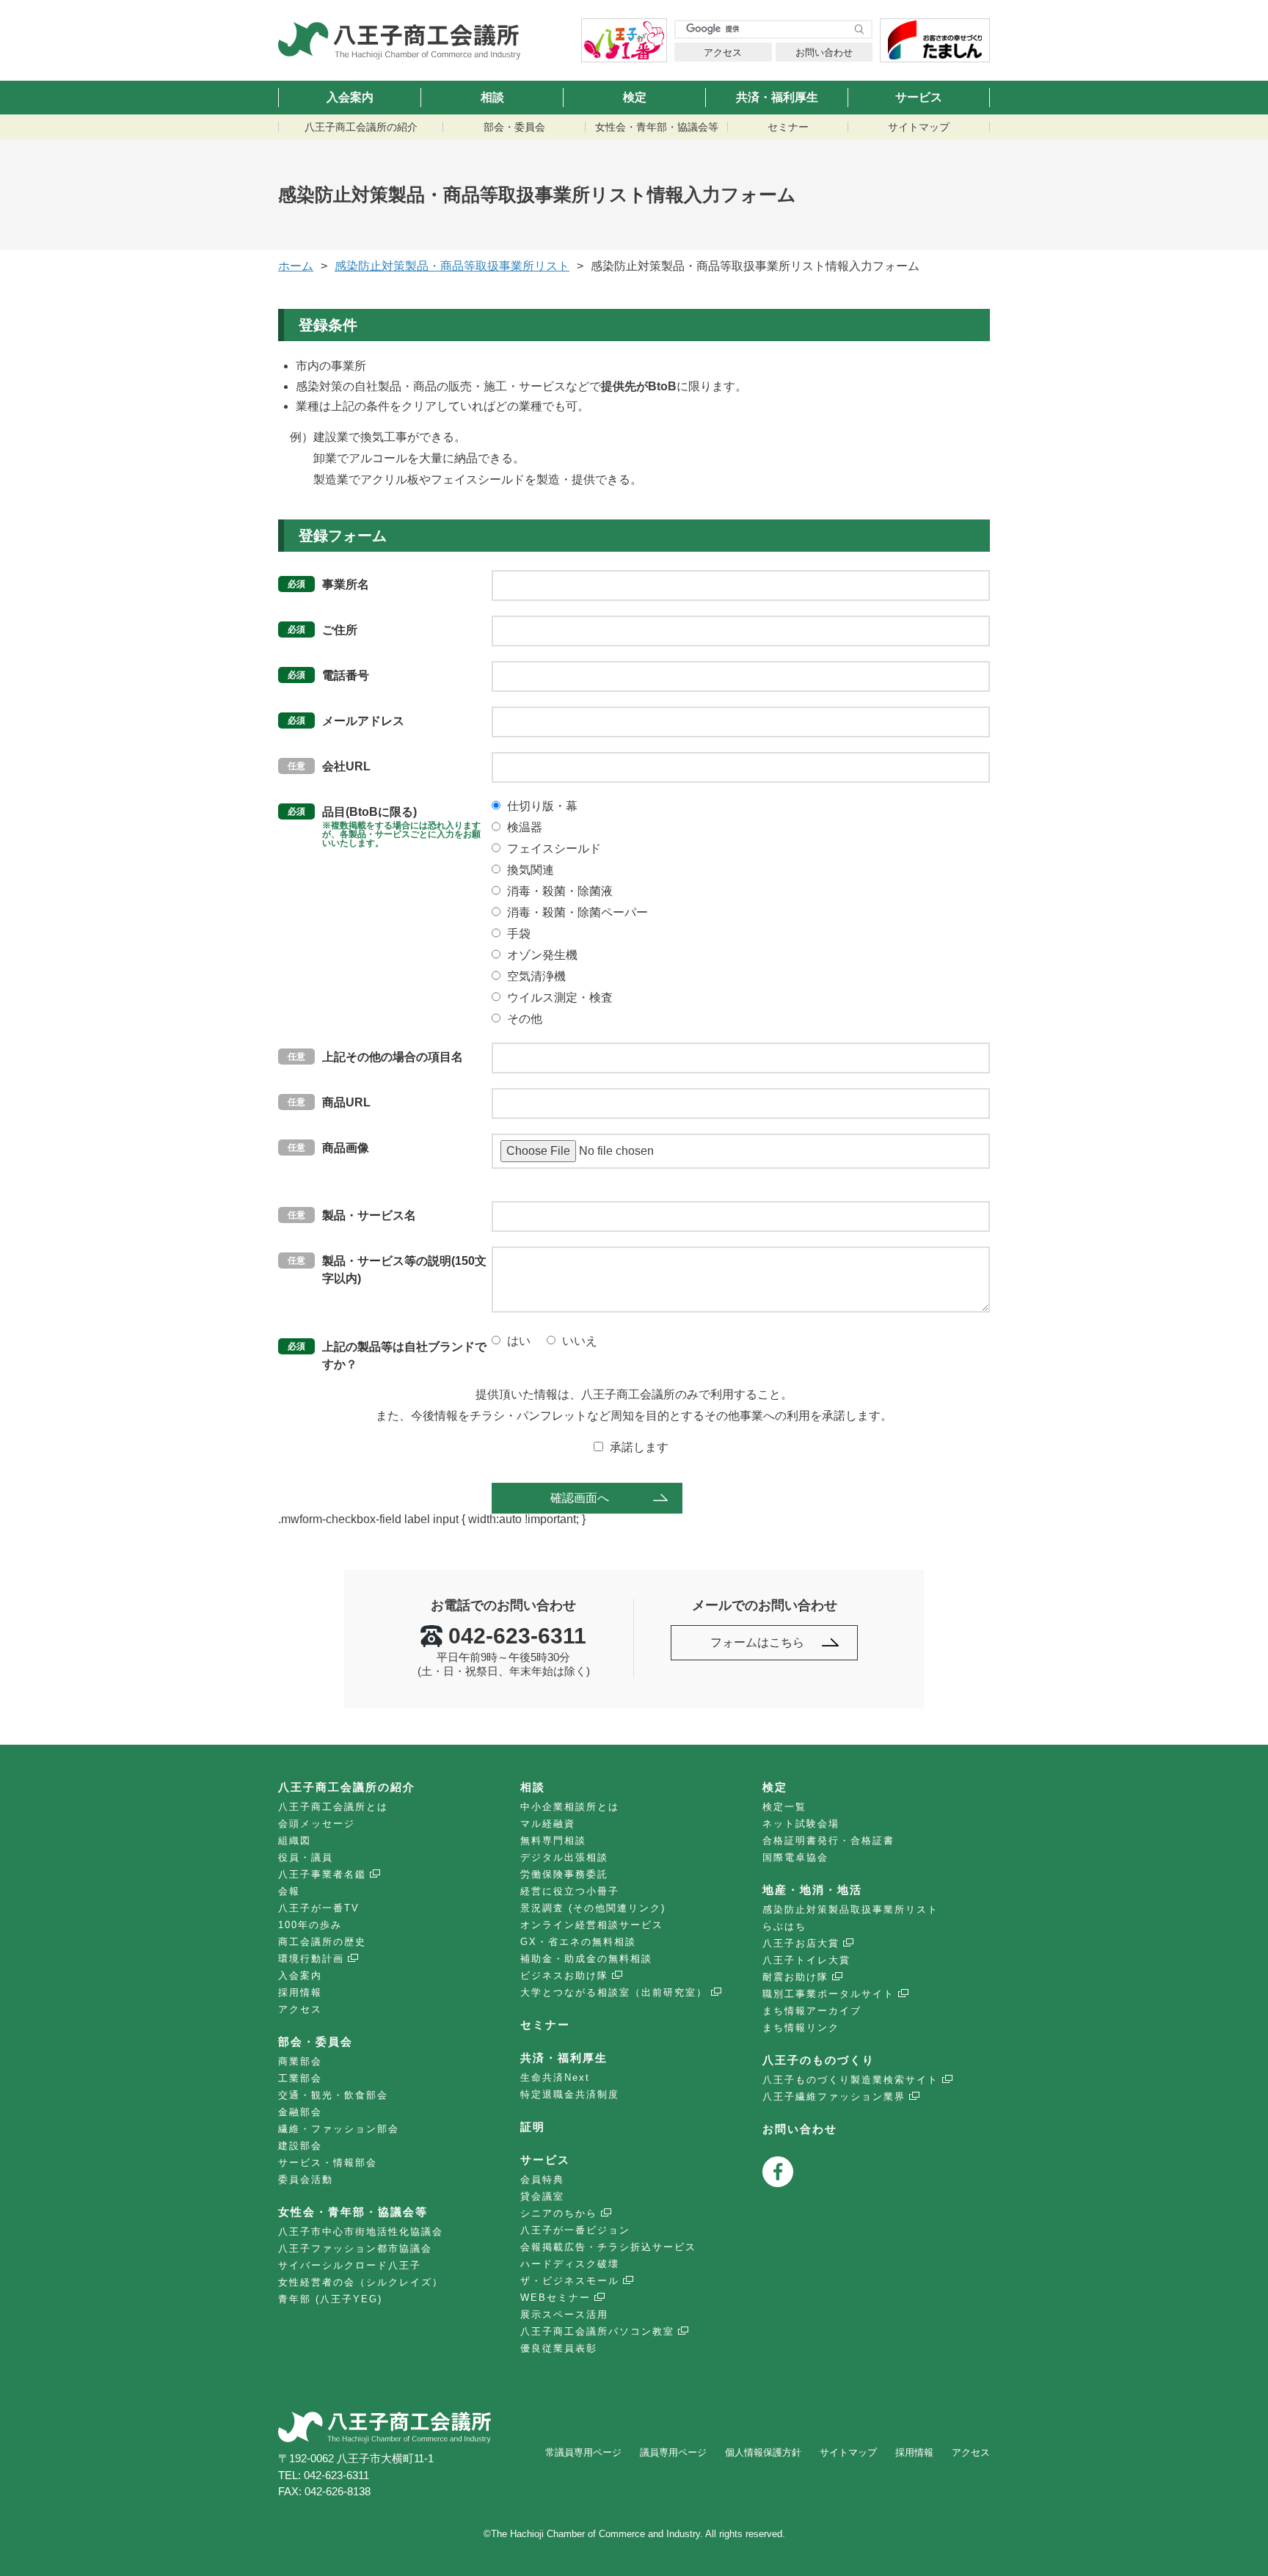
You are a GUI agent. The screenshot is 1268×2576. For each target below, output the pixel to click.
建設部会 (300, 2146)
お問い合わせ (824, 52)
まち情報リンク (801, 2028)
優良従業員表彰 (559, 2348)
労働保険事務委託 (564, 1874)
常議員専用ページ (583, 2452)
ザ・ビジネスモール (570, 2281)
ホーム (296, 266)
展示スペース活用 (564, 2314)
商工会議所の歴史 (322, 1942)
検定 (635, 97)
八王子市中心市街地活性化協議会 (361, 2232)
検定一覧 (784, 1807)
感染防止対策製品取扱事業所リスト (850, 1909)
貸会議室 (542, 2196)
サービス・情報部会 (328, 2163)
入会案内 (350, 97)
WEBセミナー (555, 2298)
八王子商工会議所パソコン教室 (597, 2331)
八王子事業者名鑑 (322, 1874)
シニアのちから (559, 2213)
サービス (919, 97)
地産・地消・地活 (812, 1890)
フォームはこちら (757, 1642)
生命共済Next (555, 2077)
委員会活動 (306, 2179)
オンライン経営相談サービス (592, 1925)
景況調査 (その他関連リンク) (593, 1908)
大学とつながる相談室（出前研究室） (614, 1992)
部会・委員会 (514, 127)
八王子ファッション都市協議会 (355, 2248)
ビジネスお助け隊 (564, 1975)
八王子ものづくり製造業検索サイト (850, 2080)
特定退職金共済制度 (570, 2094)
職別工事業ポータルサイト (828, 1994)
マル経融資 (548, 1824)
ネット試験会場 (801, 1824)
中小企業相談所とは (570, 1807)
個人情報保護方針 (763, 2452)
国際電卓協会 (795, 1857)
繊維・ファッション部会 (339, 2129)
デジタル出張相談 (564, 1857)
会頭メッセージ (317, 1824)
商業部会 (300, 2061)
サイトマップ (919, 127)
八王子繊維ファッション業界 (834, 2097)
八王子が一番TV (319, 1908)
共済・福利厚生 (777, 97)
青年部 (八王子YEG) (330, 2299)
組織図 (295, 1840)
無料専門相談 (553, 1840)
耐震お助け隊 (795, 1977)
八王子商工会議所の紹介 (361, 127)
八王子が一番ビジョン (575, 2230)
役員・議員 (306, 1857)
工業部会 (300, 2078)
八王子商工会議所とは (333, 1807)
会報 (289, 1891)
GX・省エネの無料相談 (578, 1942)
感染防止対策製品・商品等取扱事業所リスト (452, 266)
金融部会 (300, 2112)
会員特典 (542, 2179)
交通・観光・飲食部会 (333, 2095)
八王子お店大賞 (801, 1943)
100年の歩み (310, 1925)
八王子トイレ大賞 (806, 1960)
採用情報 (300, 1992)
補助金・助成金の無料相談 (586, 1959)
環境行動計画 (311, 1959)
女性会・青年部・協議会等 (657, 127)
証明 (533, 2127)
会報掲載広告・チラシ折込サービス (608, 2247)
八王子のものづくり (819, 2060)
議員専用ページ (673, 2452)
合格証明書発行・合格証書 (828, 1840)
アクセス (723, 52)
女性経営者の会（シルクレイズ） (361, 2282)
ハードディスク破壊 (570, 2264)
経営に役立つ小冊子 (570, 1891)
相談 (492, 97)
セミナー (788, 127)
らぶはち (784, 1926)
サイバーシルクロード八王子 (350, 2265)
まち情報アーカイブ (812, 2011)
